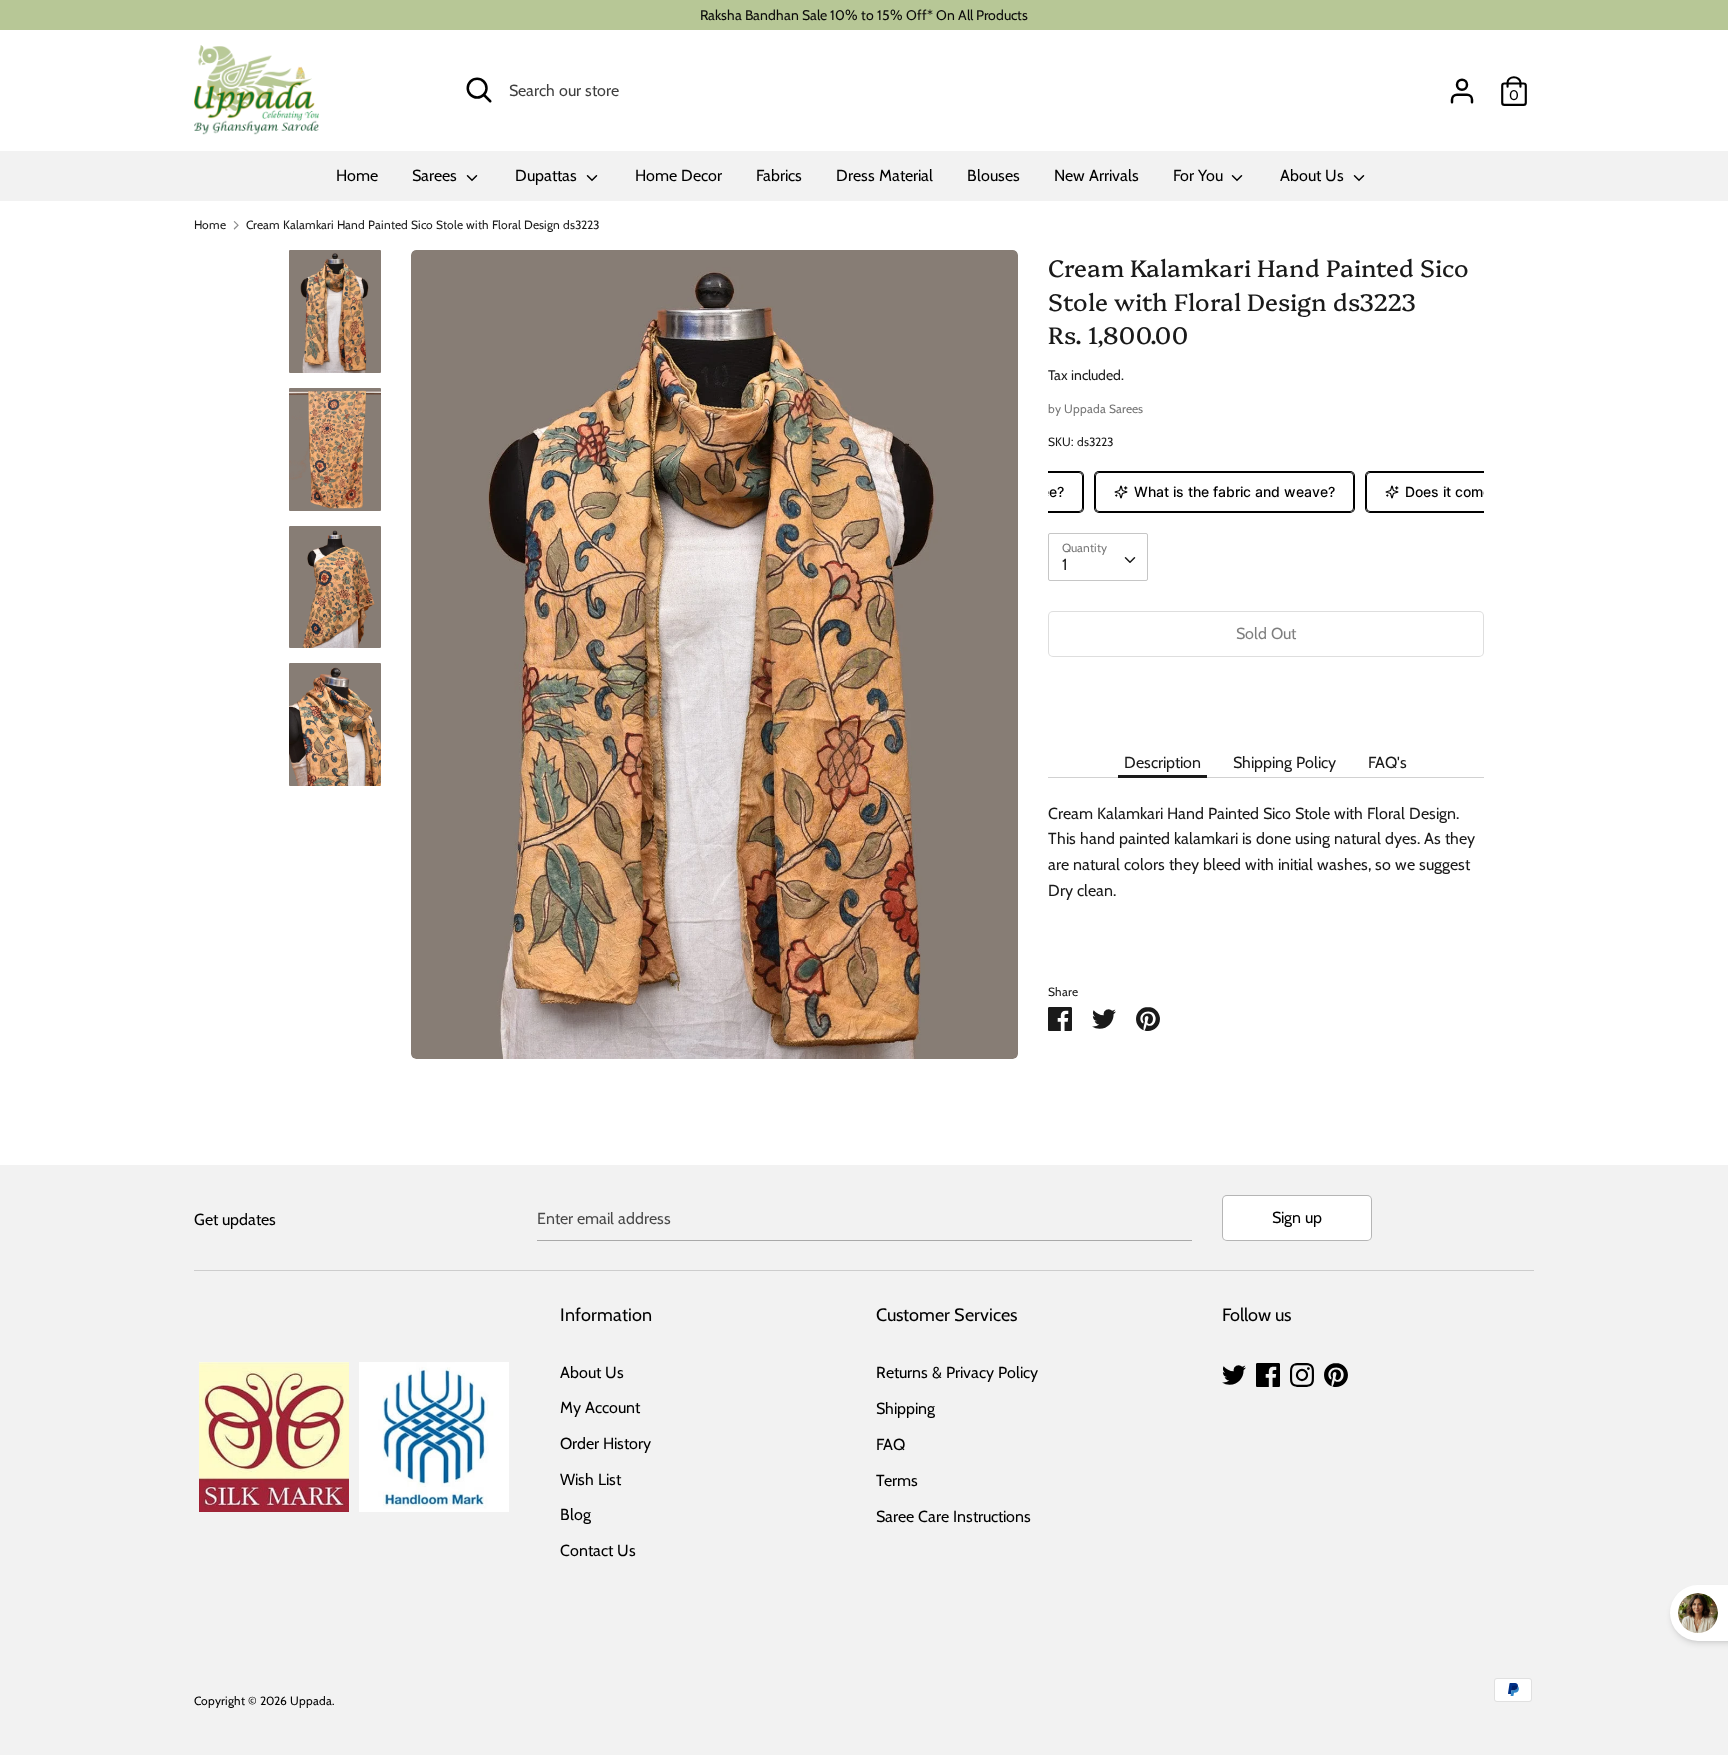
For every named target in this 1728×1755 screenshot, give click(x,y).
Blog (575, 1514)
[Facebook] (1268, 1372)
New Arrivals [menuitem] (1096, 175)
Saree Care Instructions (953, 1516)
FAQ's (1387, 762)
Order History (605, 1443)
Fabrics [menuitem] (779, 175)
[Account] (1462, 83)
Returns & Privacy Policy (957, 1372)
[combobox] (1098, 557)
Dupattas (548, 175)
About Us (1314, 175)
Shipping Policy (1284, 762)
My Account (600, 1407)
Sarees (436, 175)
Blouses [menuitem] (993, 175)
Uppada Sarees (1103, 408)
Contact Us (598, 1550)
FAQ (890, 1444)
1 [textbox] (1064, 564)
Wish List (590, 1479)
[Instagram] (1302, 1372)
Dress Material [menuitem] (884, 175)
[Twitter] (1234, 1372)
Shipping (905, 1408)
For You (1200, 175)
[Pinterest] (1336, 1372)
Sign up (1297, 1217)
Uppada (311, 1700)
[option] (714, 662)
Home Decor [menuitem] (678, 175)
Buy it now (1266, 693)
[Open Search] (479, 90)
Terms (897, 1480)
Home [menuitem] (357, 175)
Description (1162, 762)
